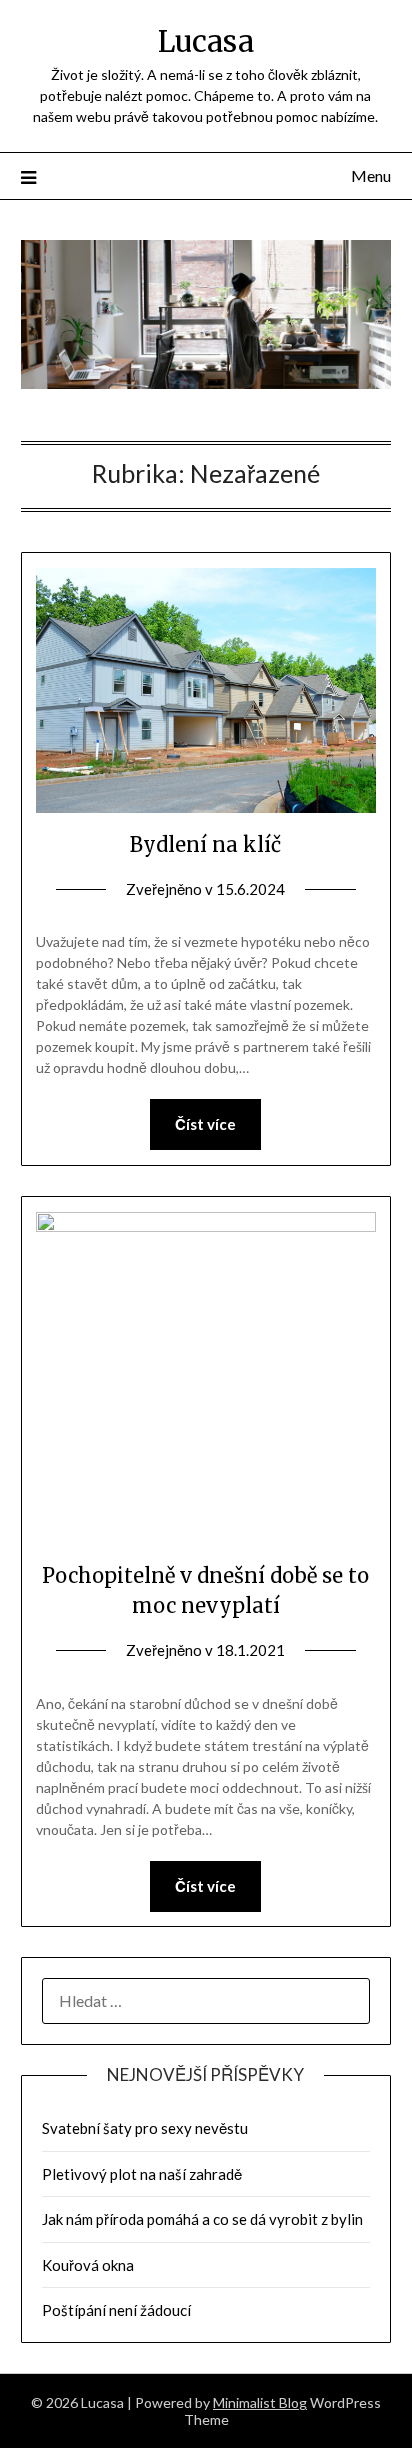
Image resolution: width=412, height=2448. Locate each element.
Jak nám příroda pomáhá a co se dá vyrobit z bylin (202, 2219)
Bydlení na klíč (205, 844)
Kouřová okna (88, 2265)
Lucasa (206, 41)
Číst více (205, 1124)
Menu (371, 175)
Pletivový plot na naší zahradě (142, 2174)
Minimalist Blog (260, 2402)
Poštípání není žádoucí (116, 2310)
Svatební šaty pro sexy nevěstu (145, 2128)
